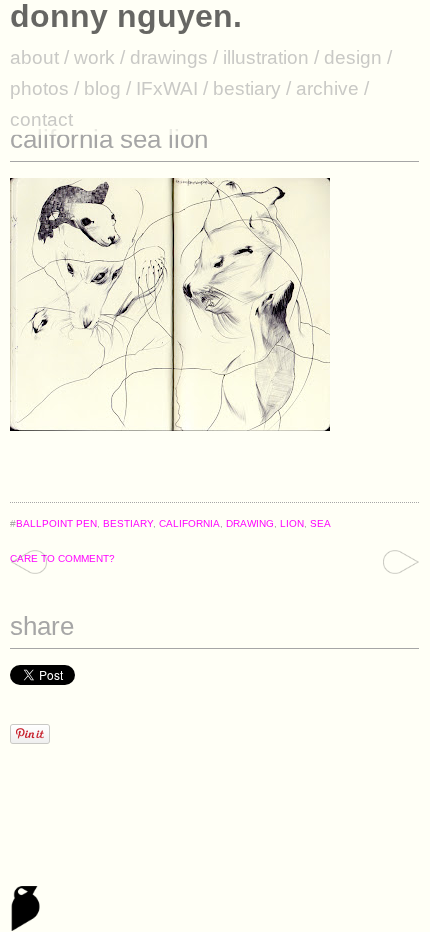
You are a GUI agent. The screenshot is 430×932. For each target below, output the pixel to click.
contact (41, 119)
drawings (169, 57)
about (34, 57)
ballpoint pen (56, 523)
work (94, 57)
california (189, 523)
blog (102, 88)
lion (292, 523)
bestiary (247, 88)
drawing (250, 523)
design (353, 57)
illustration (266, 57)
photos (39, 88)
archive (327, 88)
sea (320, 523)
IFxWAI (167, 88)
